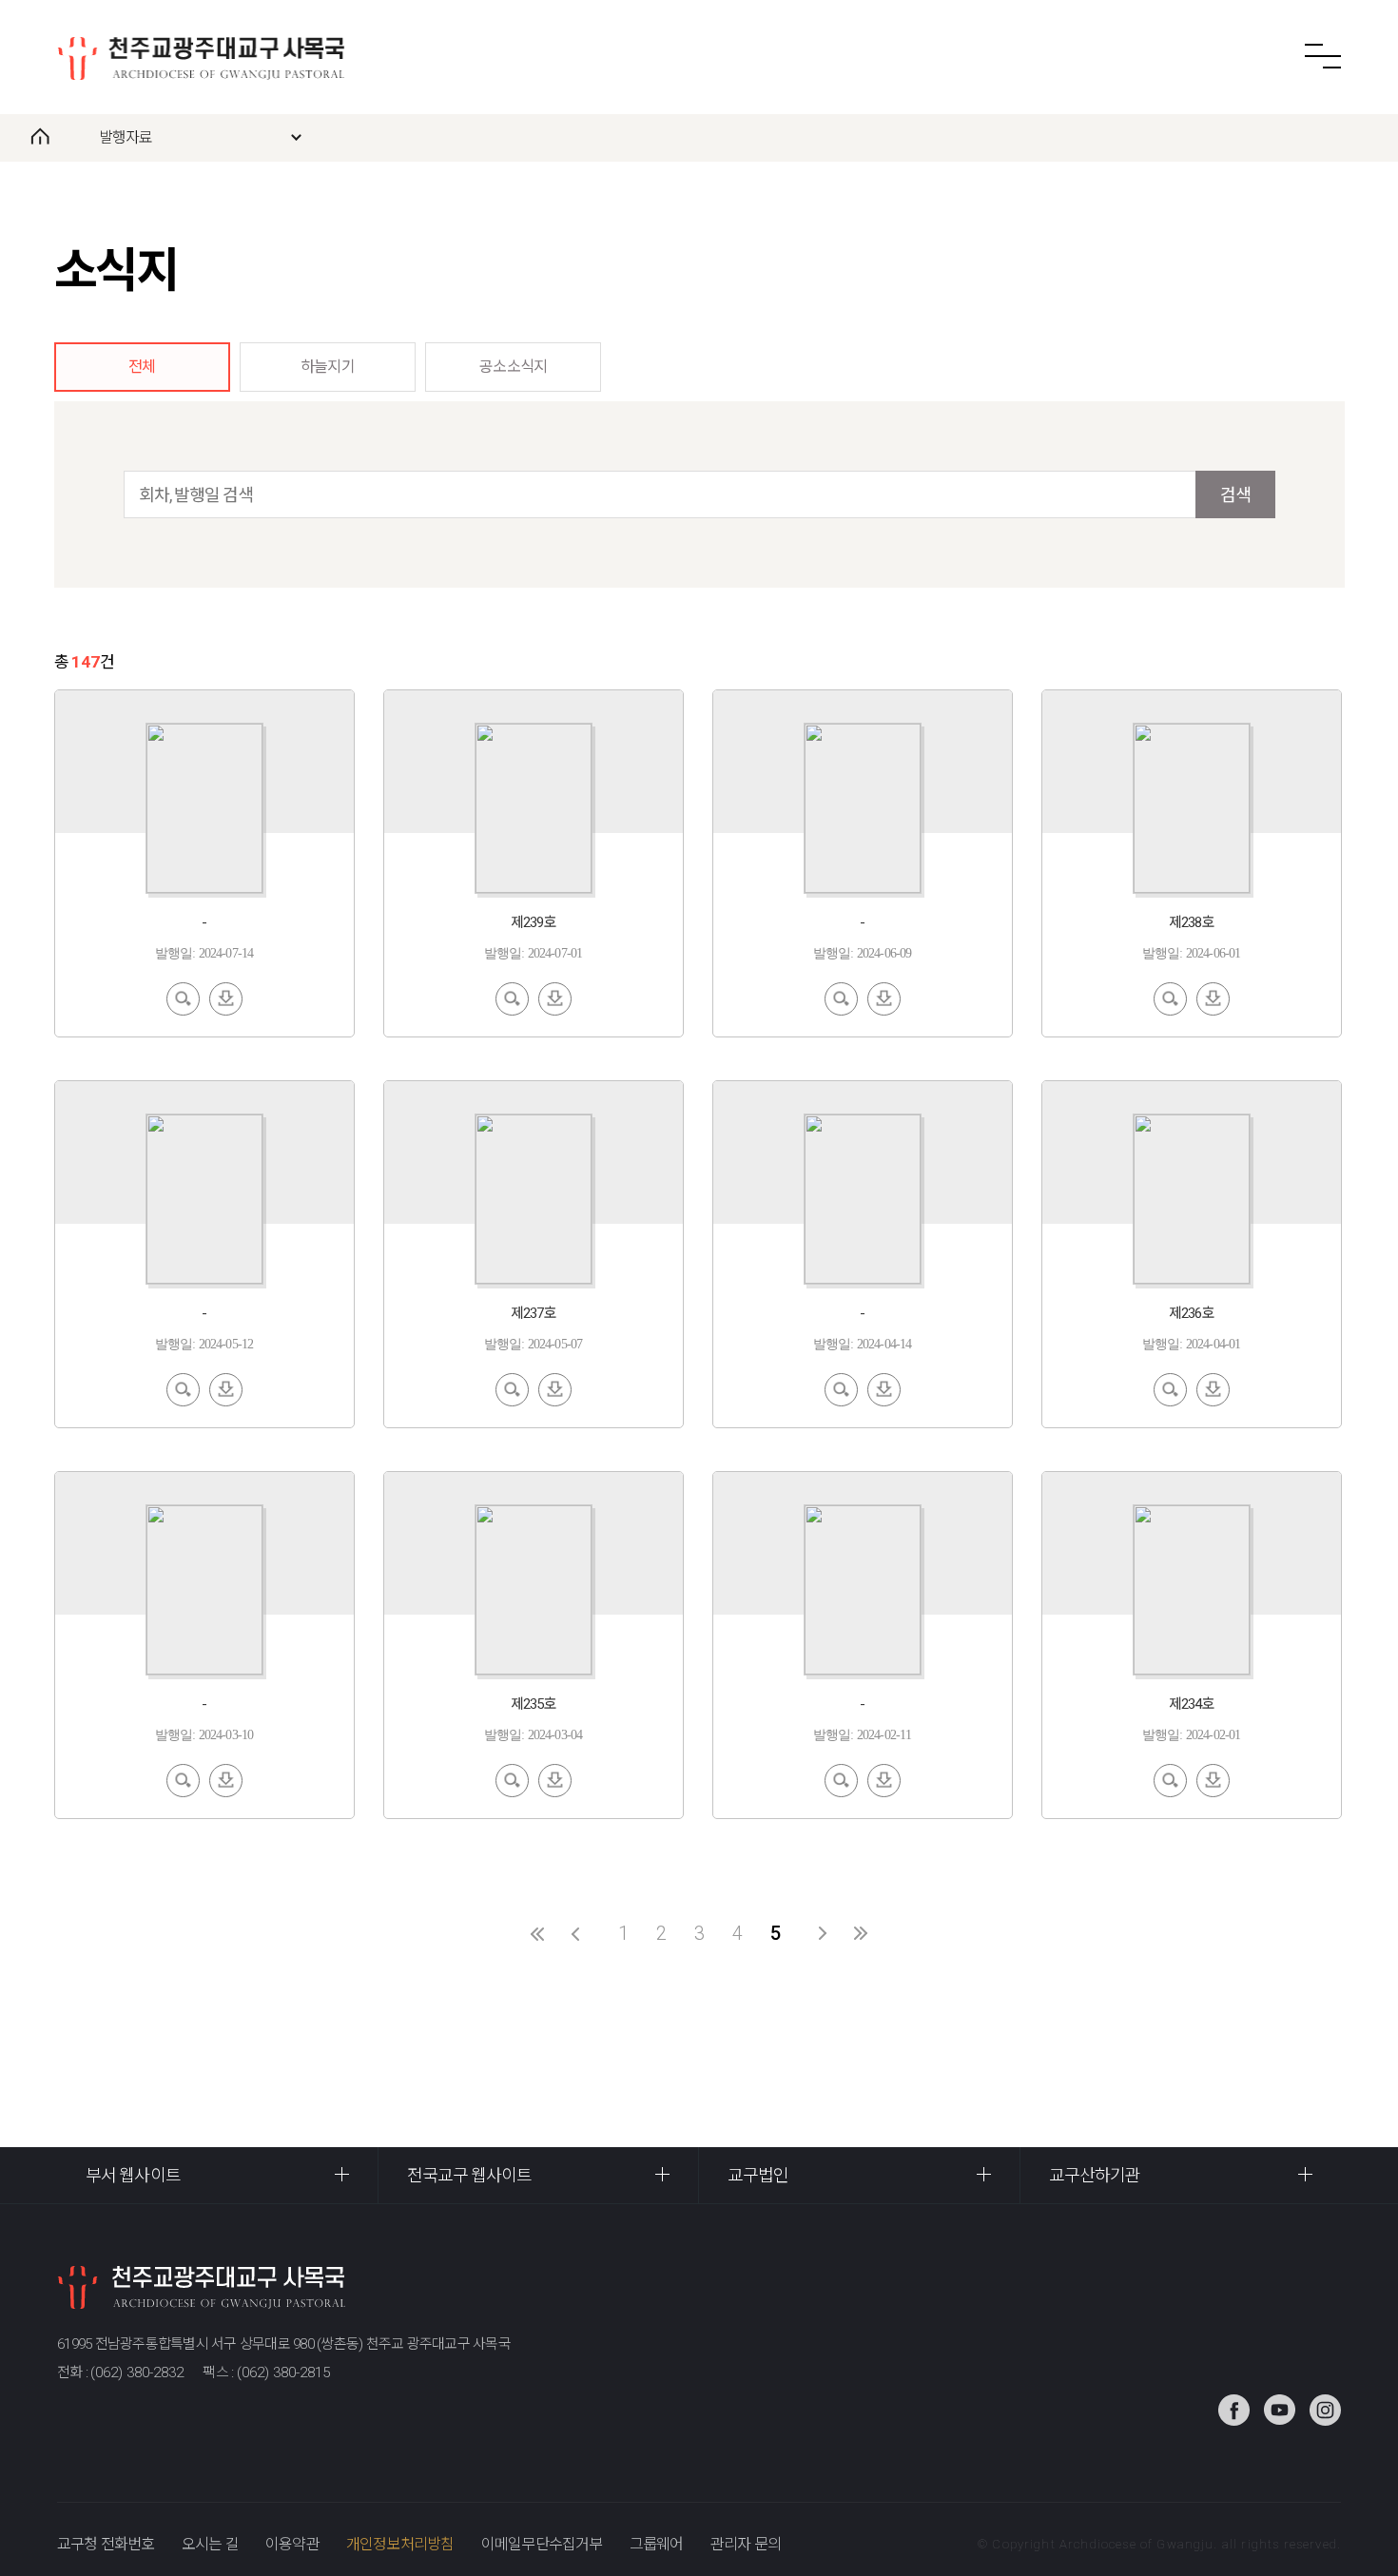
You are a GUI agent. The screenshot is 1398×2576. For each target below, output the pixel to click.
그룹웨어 (657, 2544)
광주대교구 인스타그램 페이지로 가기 (1325, 2410)
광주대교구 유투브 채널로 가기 (1280, 2410)
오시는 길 (210, 2544)
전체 (142, 367)
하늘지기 (328, 367)
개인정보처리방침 (400, 2544)
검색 (1235, 495)
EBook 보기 (183, 997)
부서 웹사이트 (133, 2175)
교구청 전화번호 (106, 2544)
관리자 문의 (746, 2544)
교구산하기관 (1095, 2175)
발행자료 (126, 137)
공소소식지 (513, 367)
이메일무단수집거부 (542, 2544)
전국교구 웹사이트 (470, 2175)
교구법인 (758, 2175)
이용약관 (292, 2544)
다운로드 (225, 997)
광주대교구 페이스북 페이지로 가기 (1234, 2410)
